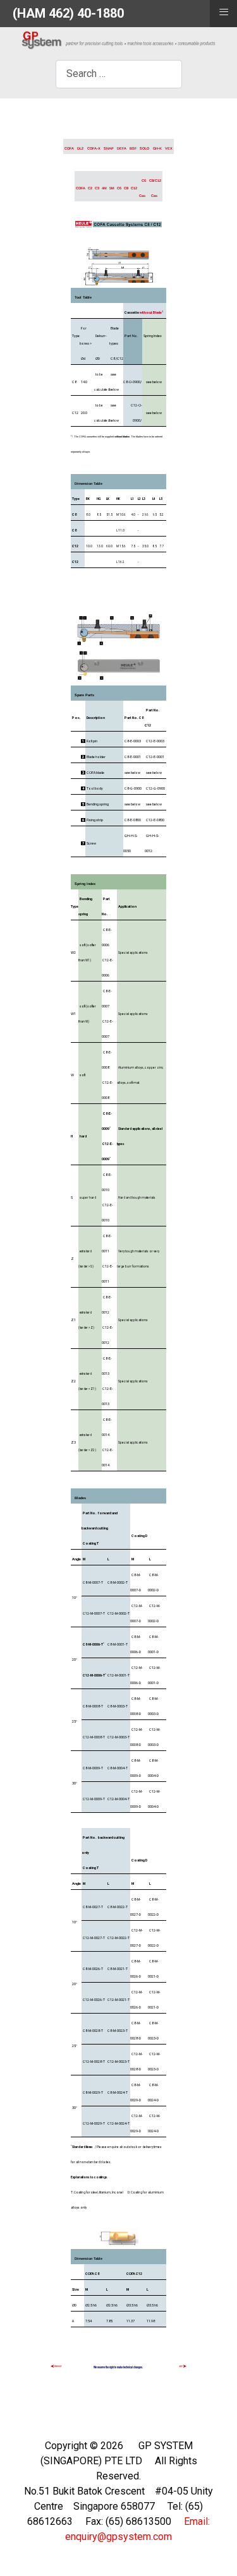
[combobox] (119, 74)
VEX (169, 148)
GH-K (157, 148)
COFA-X (94, 148)
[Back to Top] (215, 2553)
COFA (69, 148)
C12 (134, 188)
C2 (90, 188)
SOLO (144, 148)
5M (112, 188)
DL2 (80, 148)
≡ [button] (224, 12)
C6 (119, 188)
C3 (97, 188)
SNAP (109, 148)
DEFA (122, 148)
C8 (126, 188)
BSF (133, 148)
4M (104, 188)
